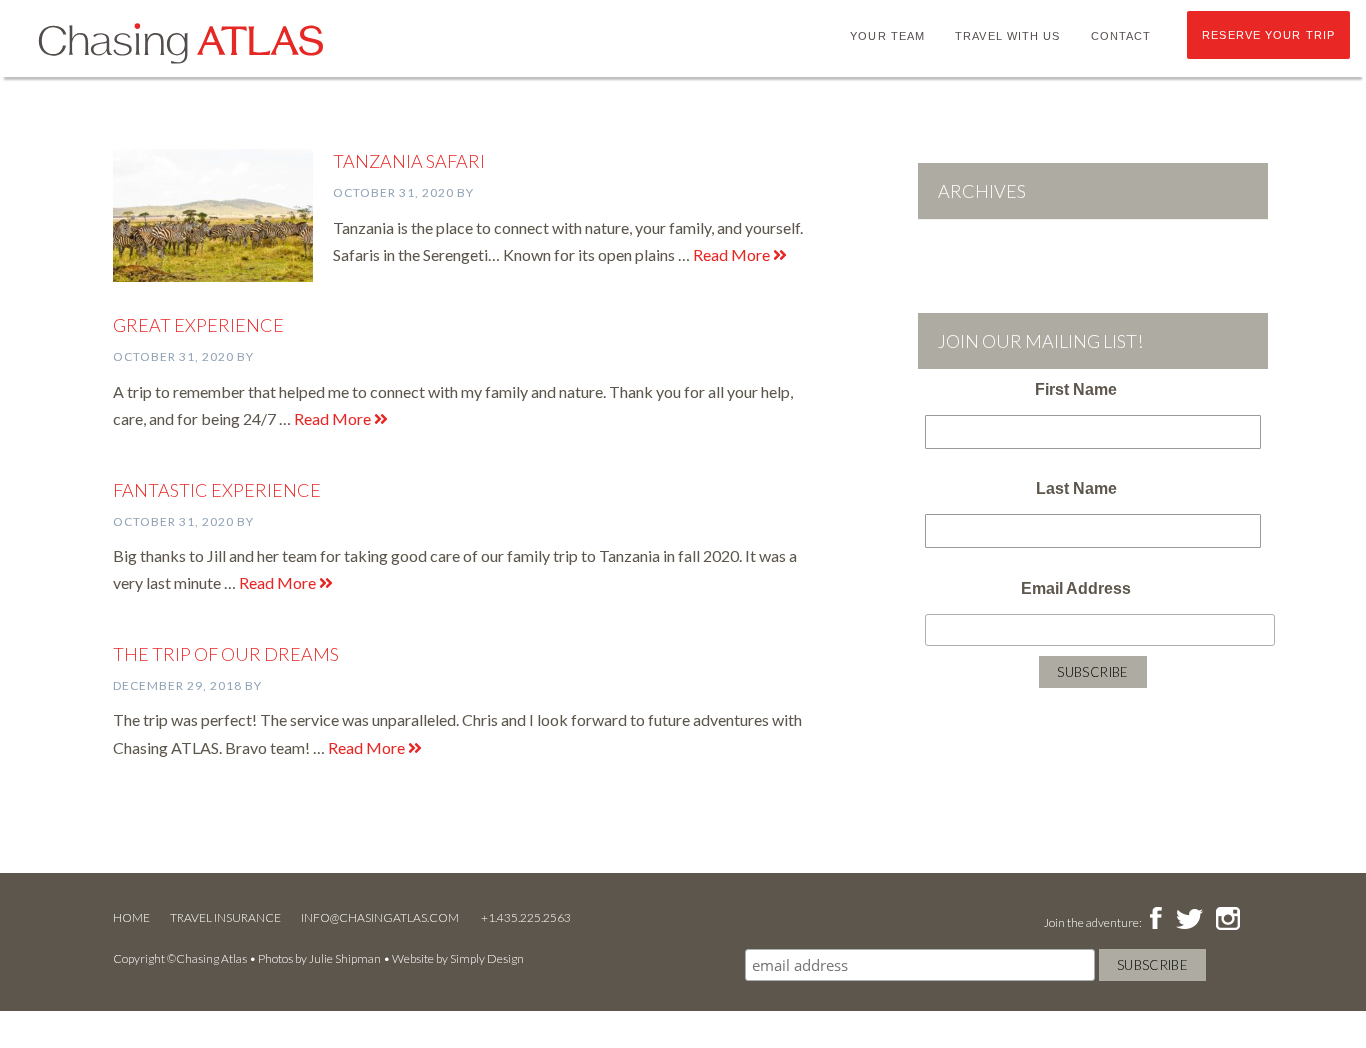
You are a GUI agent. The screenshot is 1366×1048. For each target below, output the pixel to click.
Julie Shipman (345, 958)
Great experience (198, 325)
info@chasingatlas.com (381, 917)
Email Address (1076, 588)
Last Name (1076, 488)
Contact (1121, 36)
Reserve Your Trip (1268, 35)
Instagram (1227, 920)
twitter (1188, 920)
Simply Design (487, 958)
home (131, 917)
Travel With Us (1007, 36)
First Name (1076, 389)
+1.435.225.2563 (526, 917)
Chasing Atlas (180, 42)
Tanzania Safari (409, 161)
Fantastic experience (217, 490)
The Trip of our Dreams (226, 654)
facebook (1155, 920)
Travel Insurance (225, 917)
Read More (733, 254)
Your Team (887, 36)
